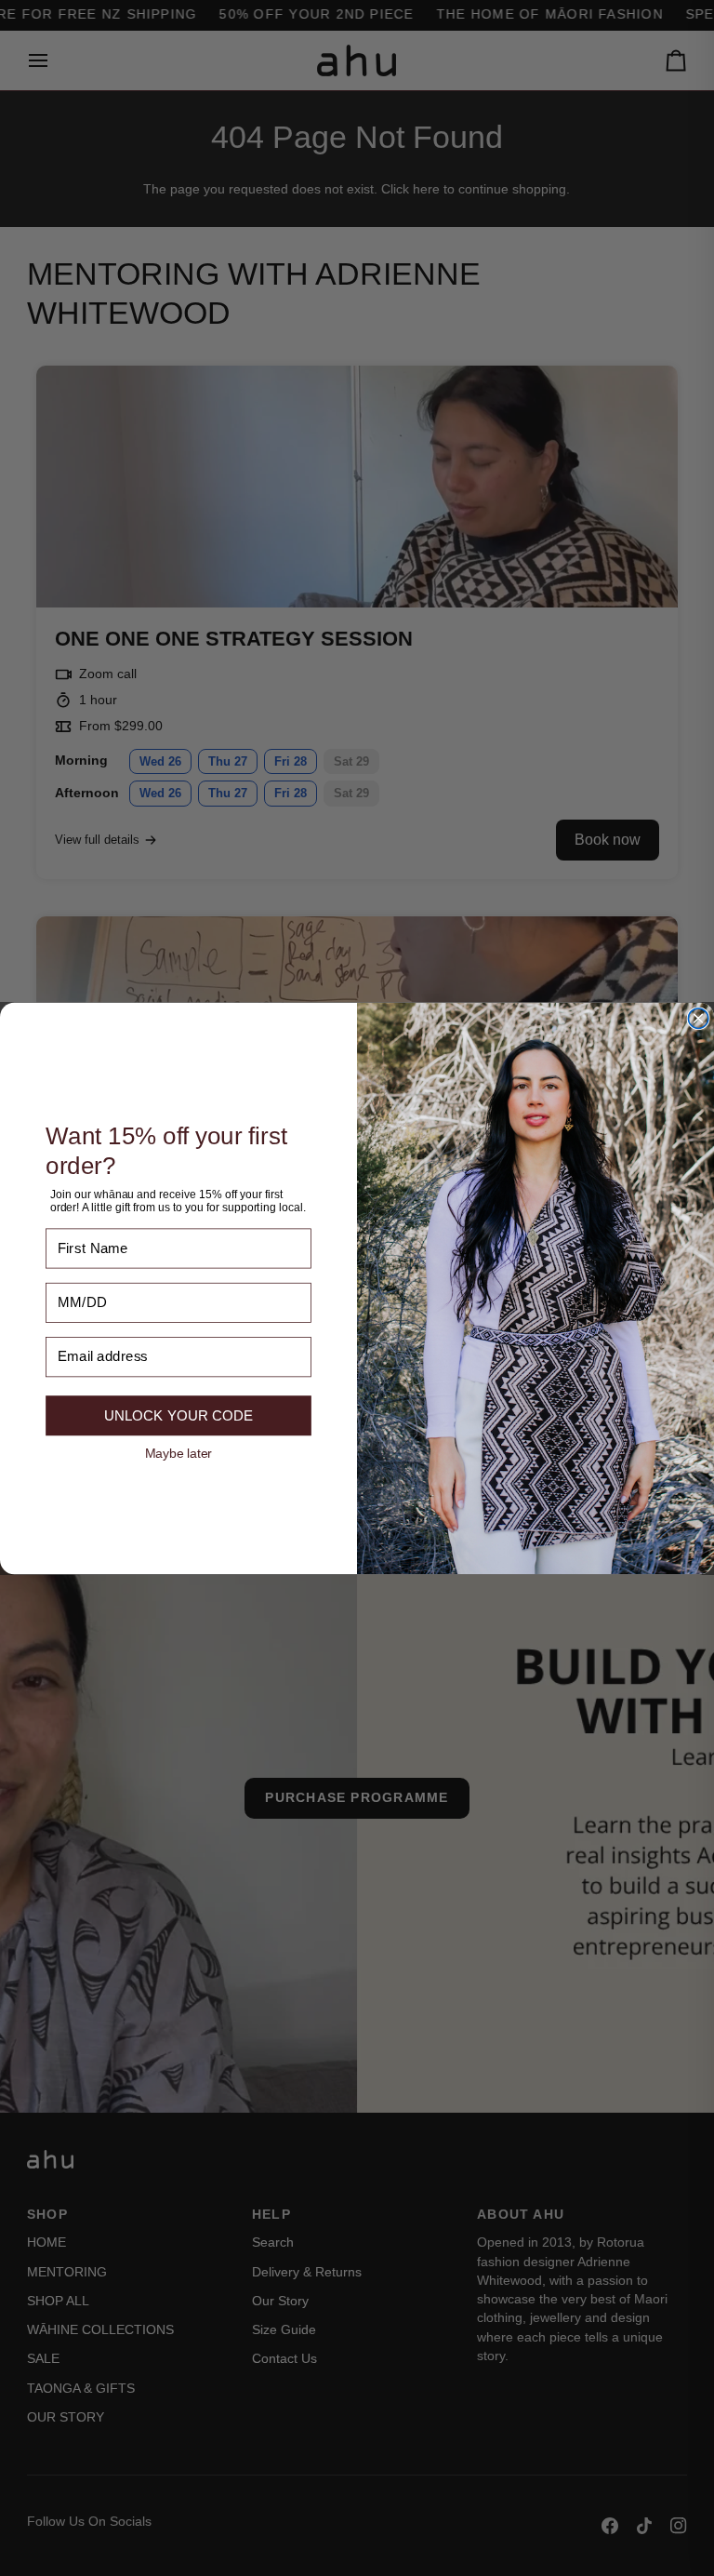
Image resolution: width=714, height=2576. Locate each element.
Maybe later (178, 1452)
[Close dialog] (698, 1018)
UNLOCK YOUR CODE (178, 1415)
